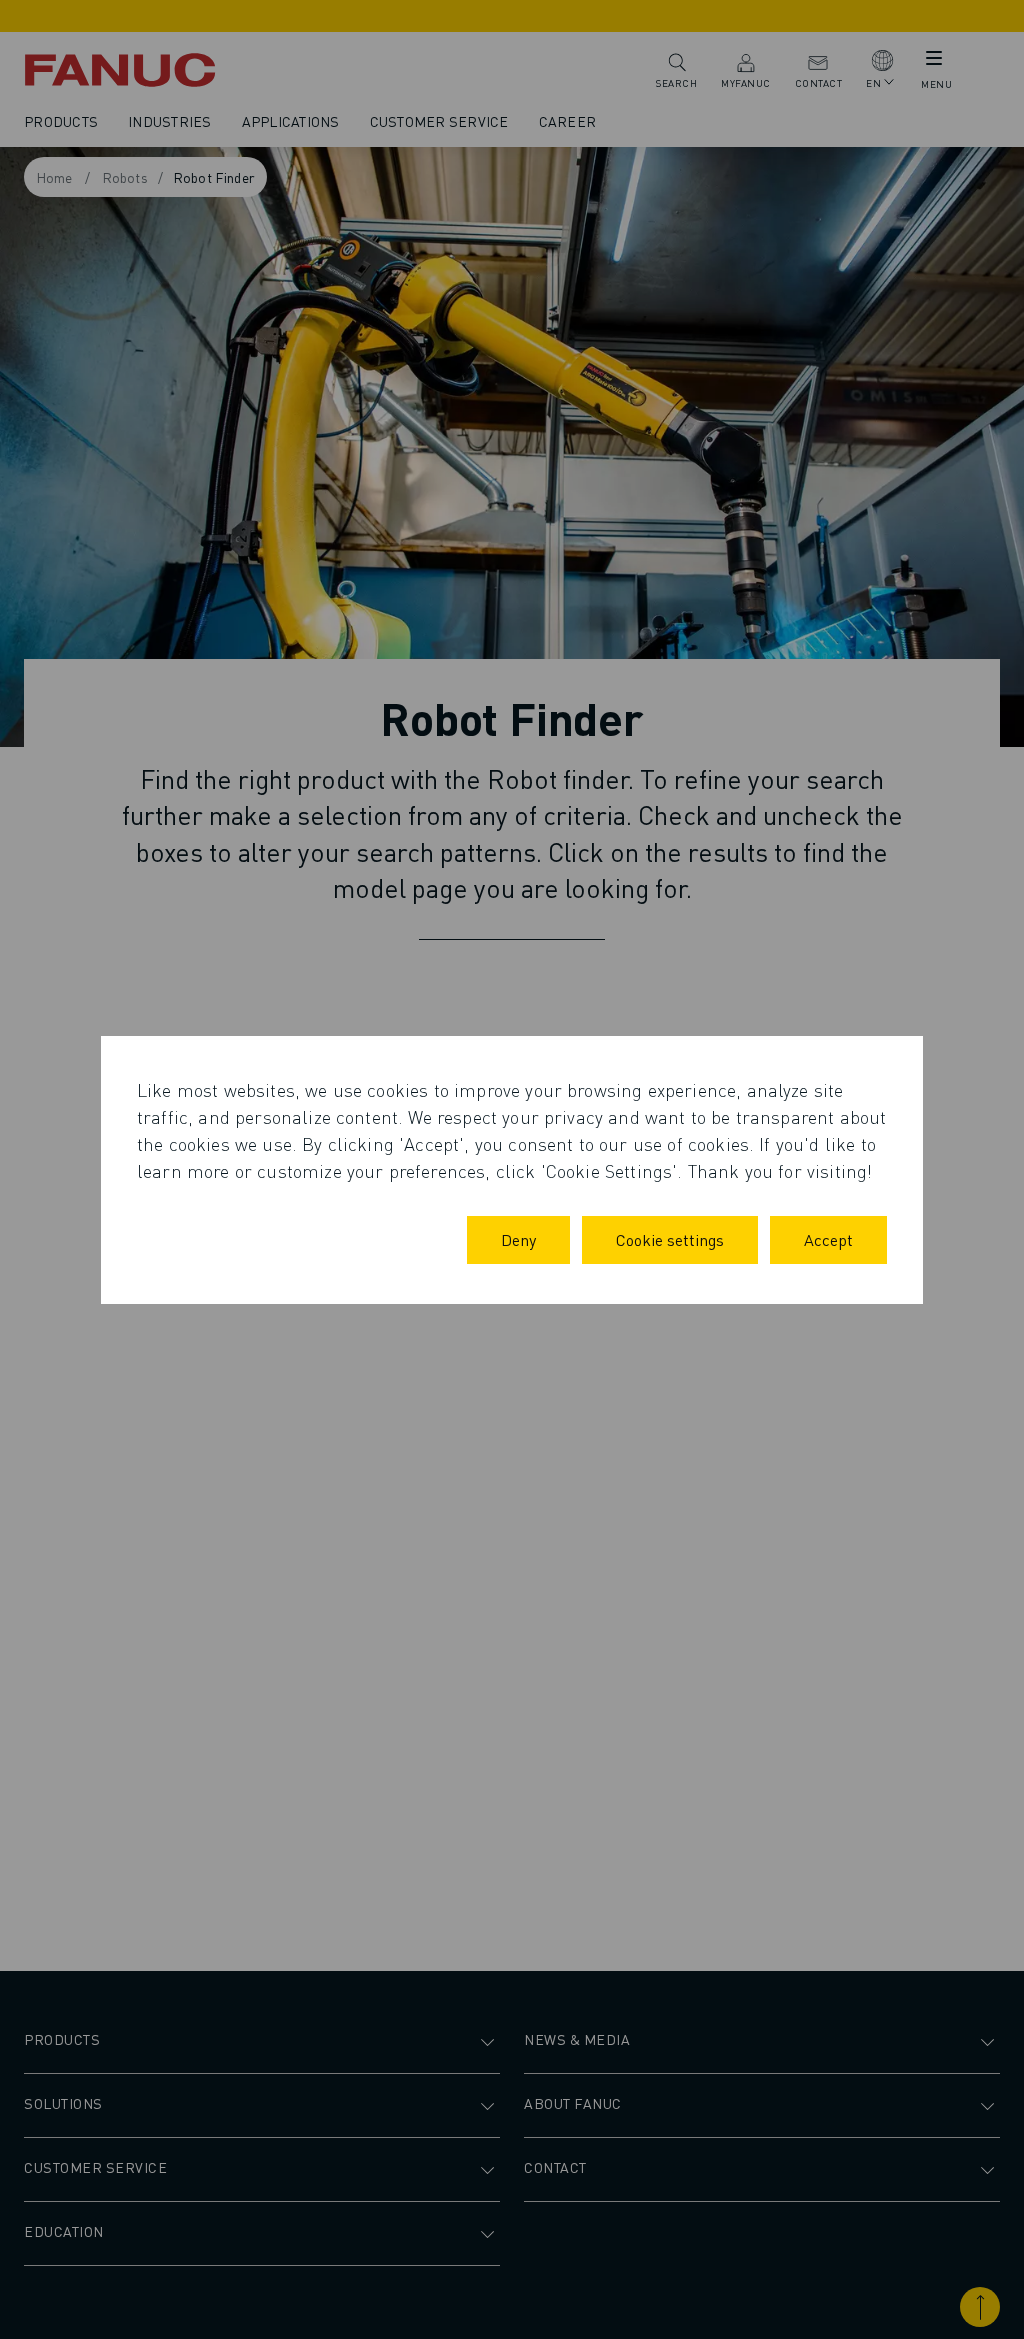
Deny (518, 1239)
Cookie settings (670, 1239)
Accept (828, 1239)
